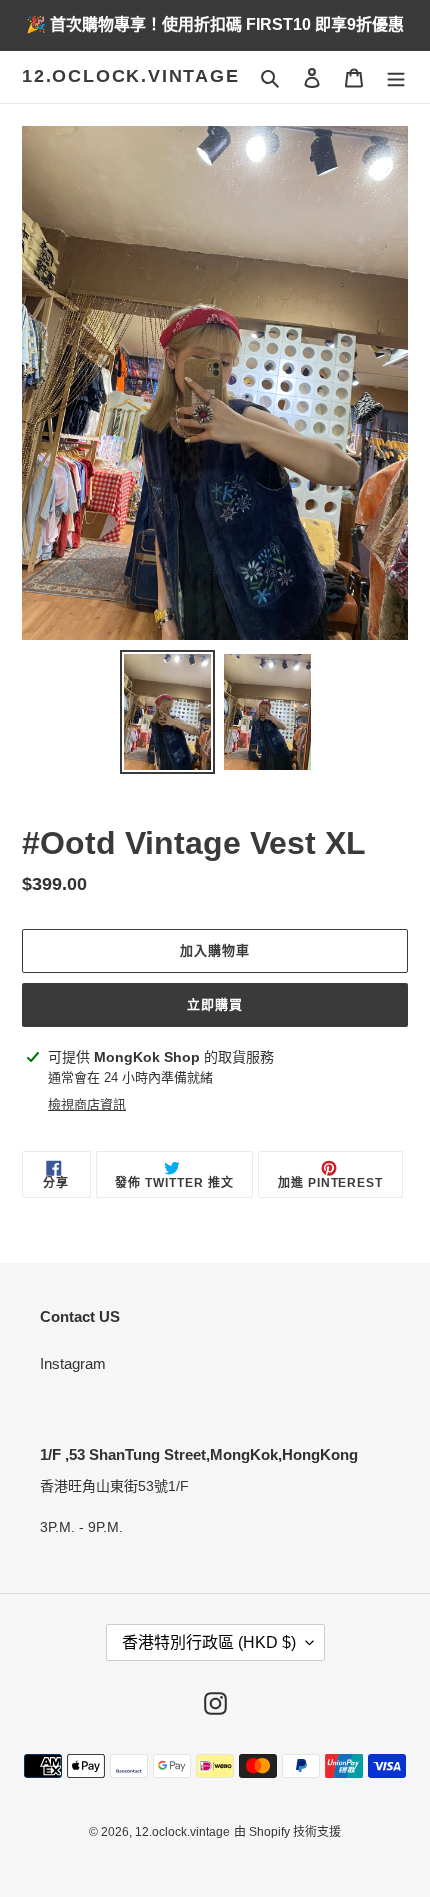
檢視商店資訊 (87, 1104)
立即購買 (215, 1004)
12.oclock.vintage (131, 76)
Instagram (73, 1363)
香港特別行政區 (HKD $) (209, 1642)
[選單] (396, 77)
